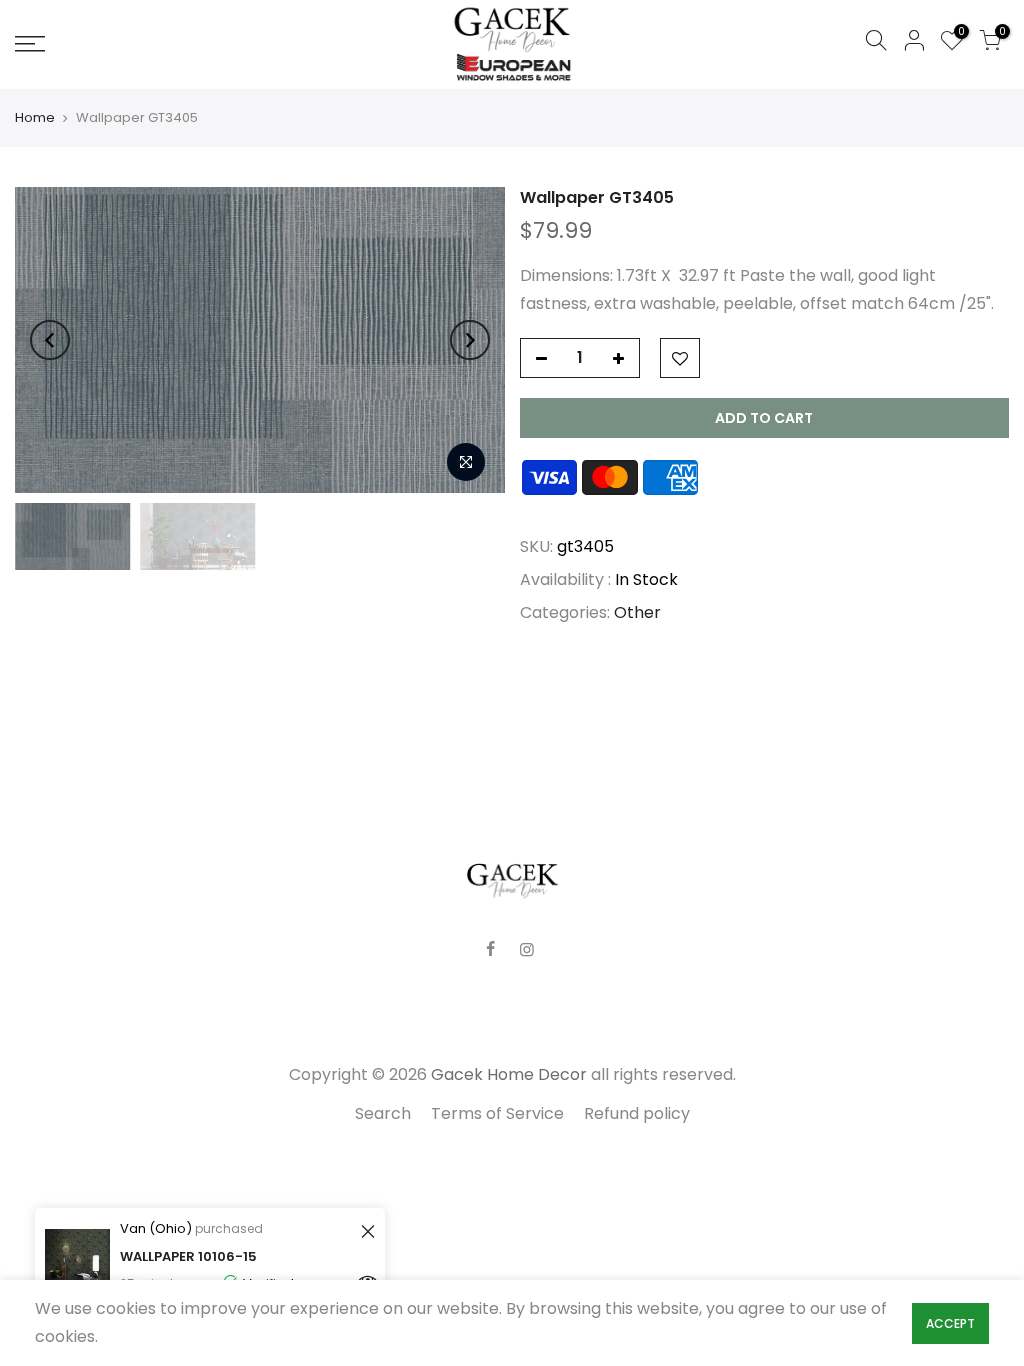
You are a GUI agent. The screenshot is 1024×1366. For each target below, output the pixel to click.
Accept (950, 1323)
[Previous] (50, 340)
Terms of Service (497, 1113)
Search (383, 1113)
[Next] (470, 340)
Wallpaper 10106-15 (188, 1256)
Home (35, 118)
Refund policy (637, 1113)
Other (637, 612)
